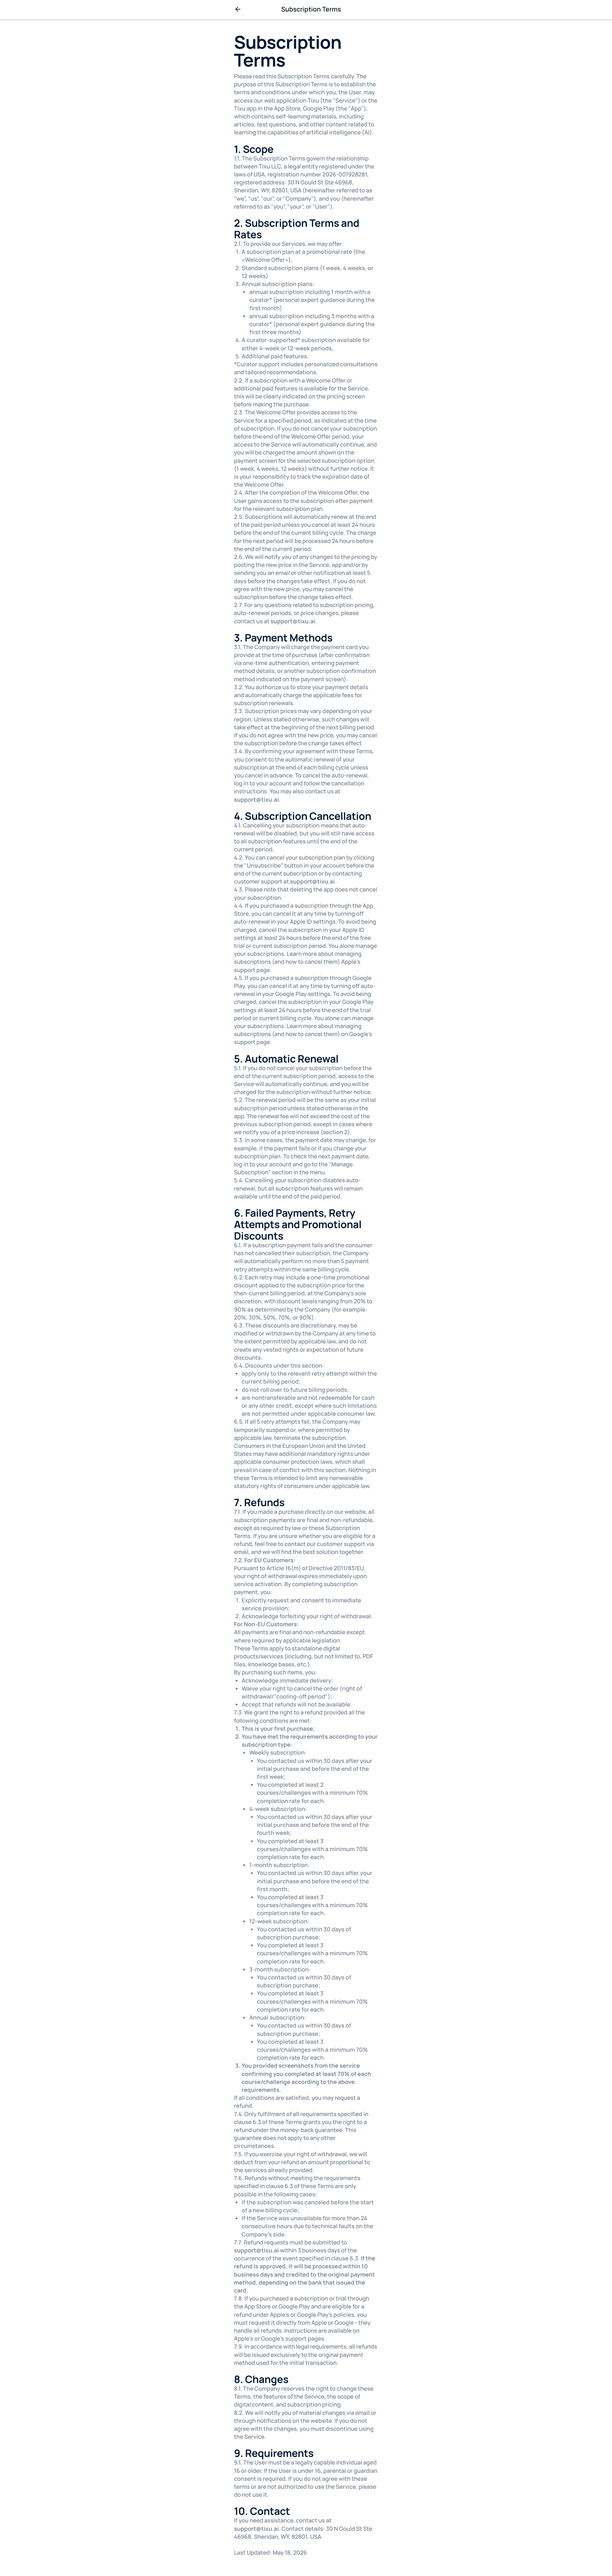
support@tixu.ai (293, 621)
